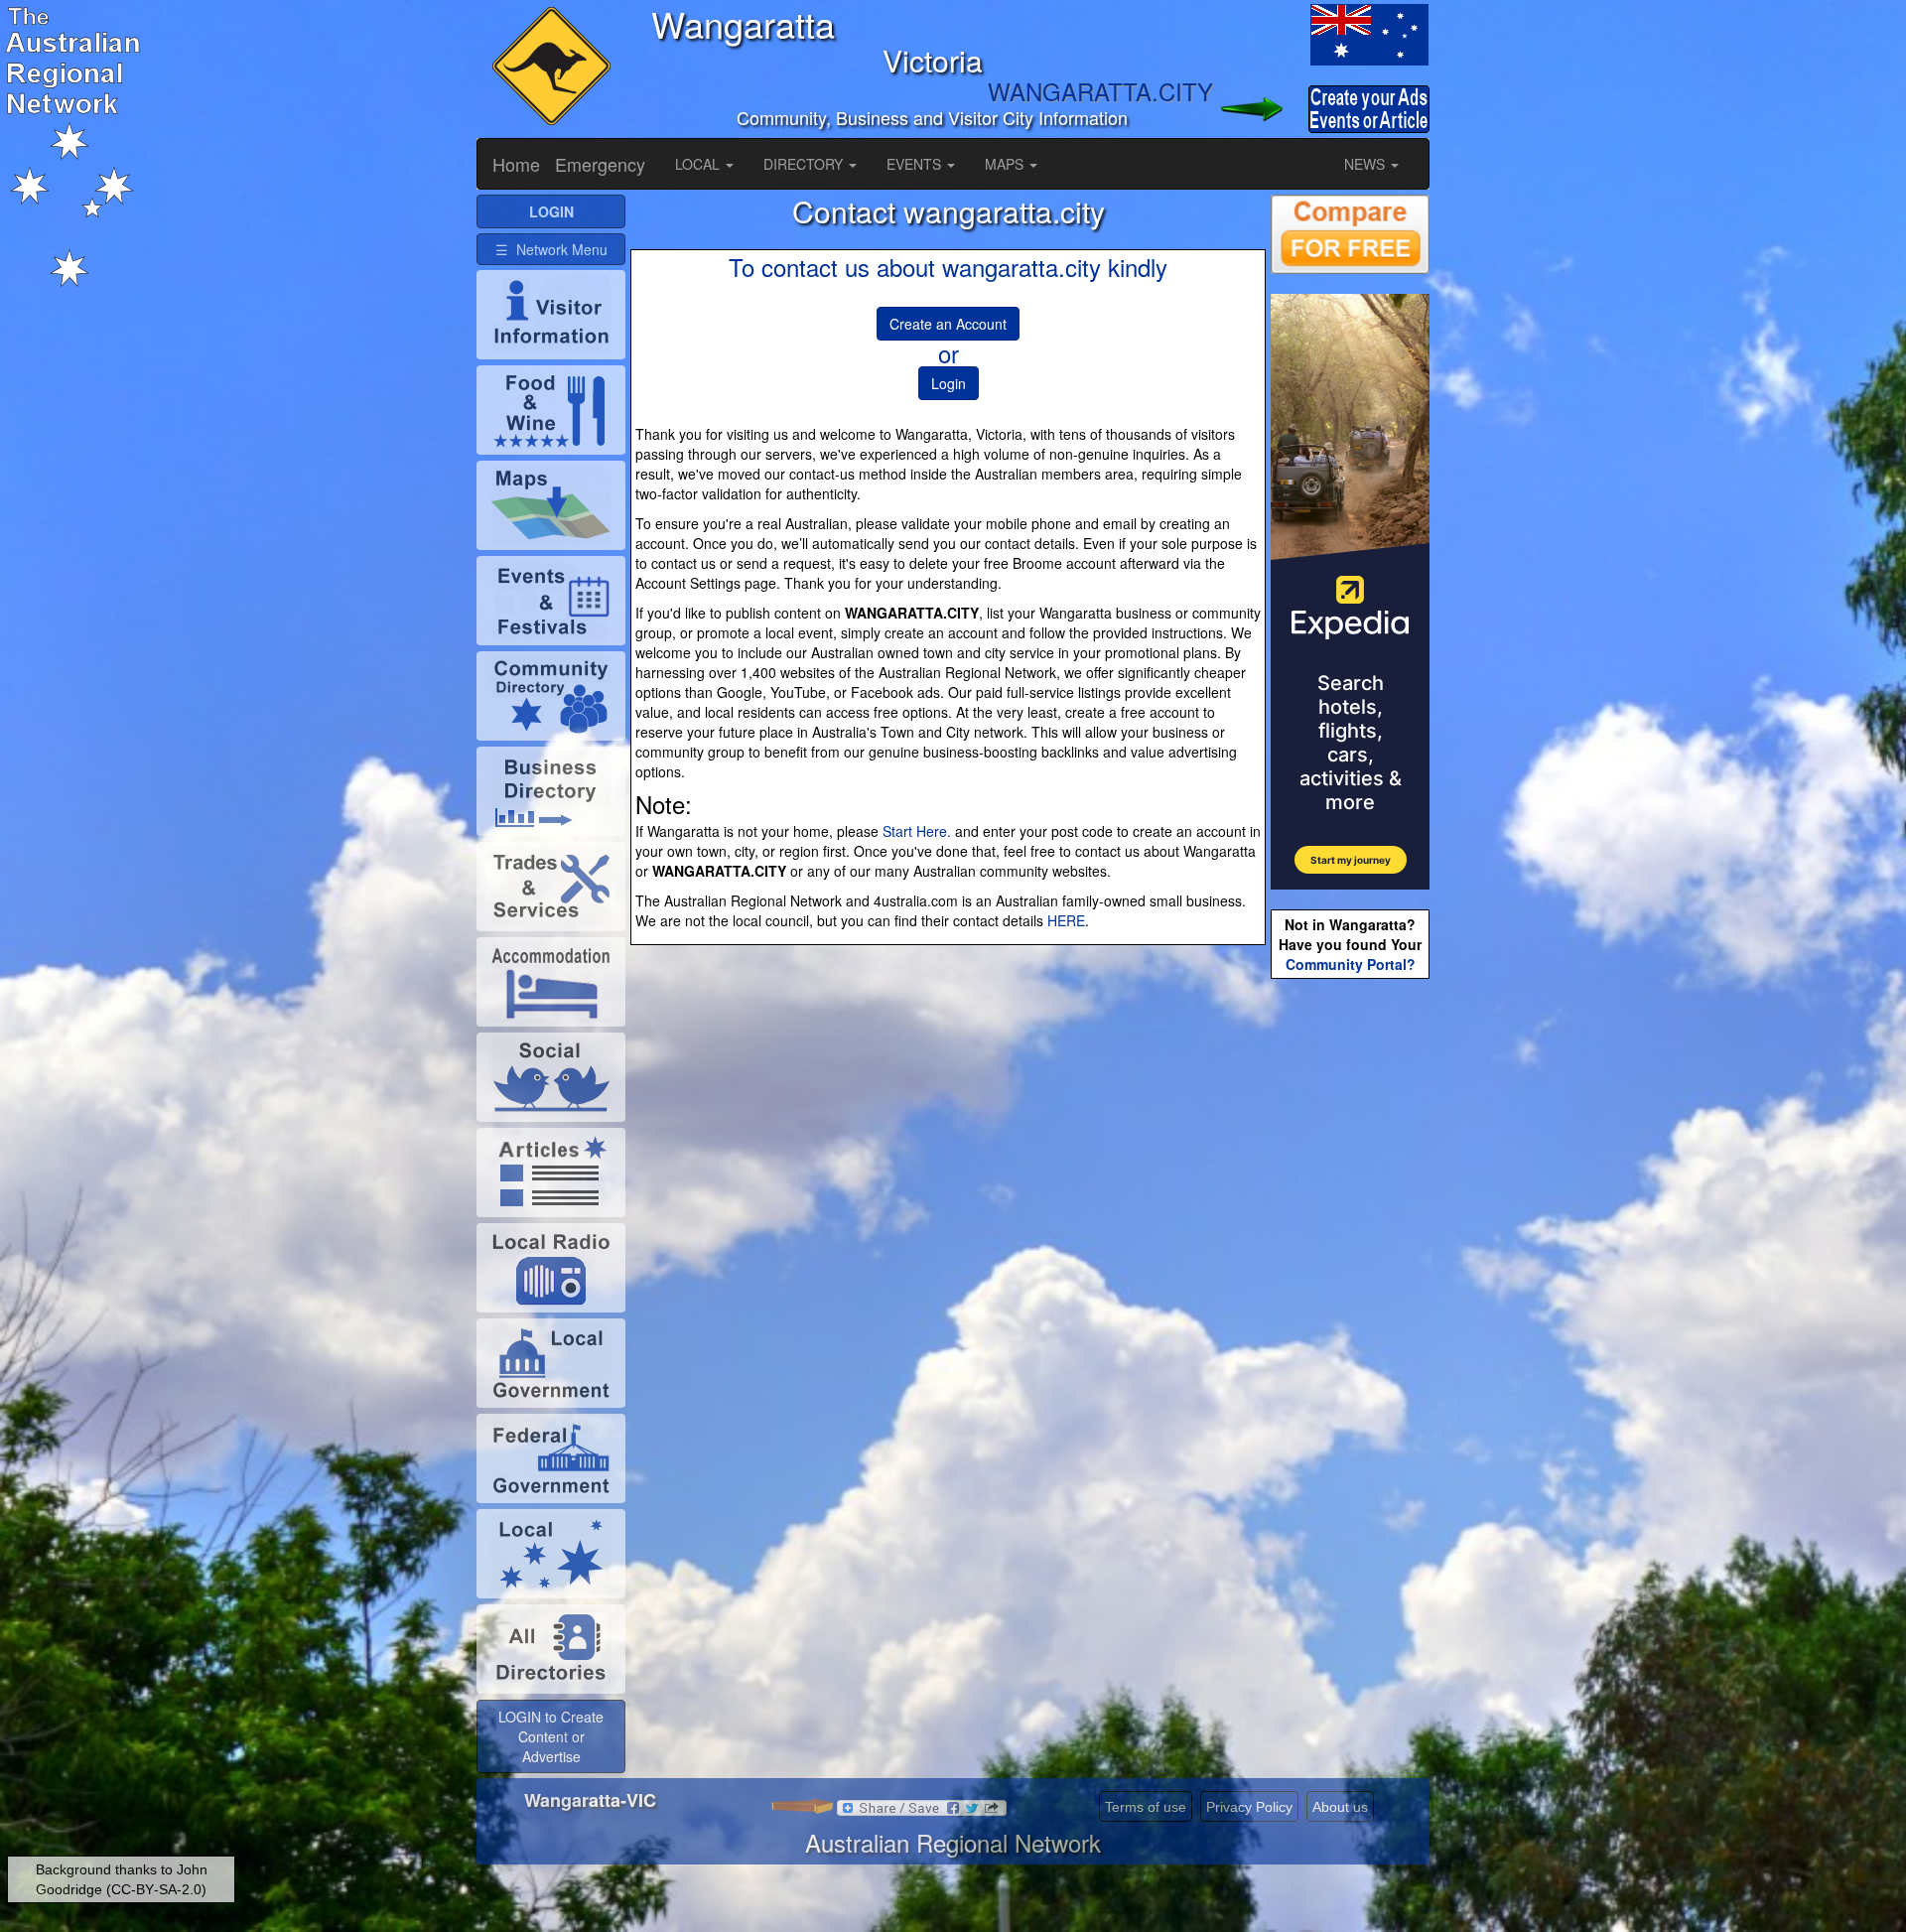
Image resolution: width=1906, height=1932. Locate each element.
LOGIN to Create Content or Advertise (551, 1736)
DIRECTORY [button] (805, 164)
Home (516, 164)
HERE (1066, 920)
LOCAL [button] (699, 164)
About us (1340, 1807)
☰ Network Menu (551, 249)
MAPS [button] (1006, 164)
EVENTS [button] (916, 164)
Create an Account (948, 324)
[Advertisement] (1350, 1297)
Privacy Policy (1249, 1807)
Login (949, 383)
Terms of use (1146, 1807)
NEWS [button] (1366, 164)
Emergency (600, 164)
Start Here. (917, 831)
